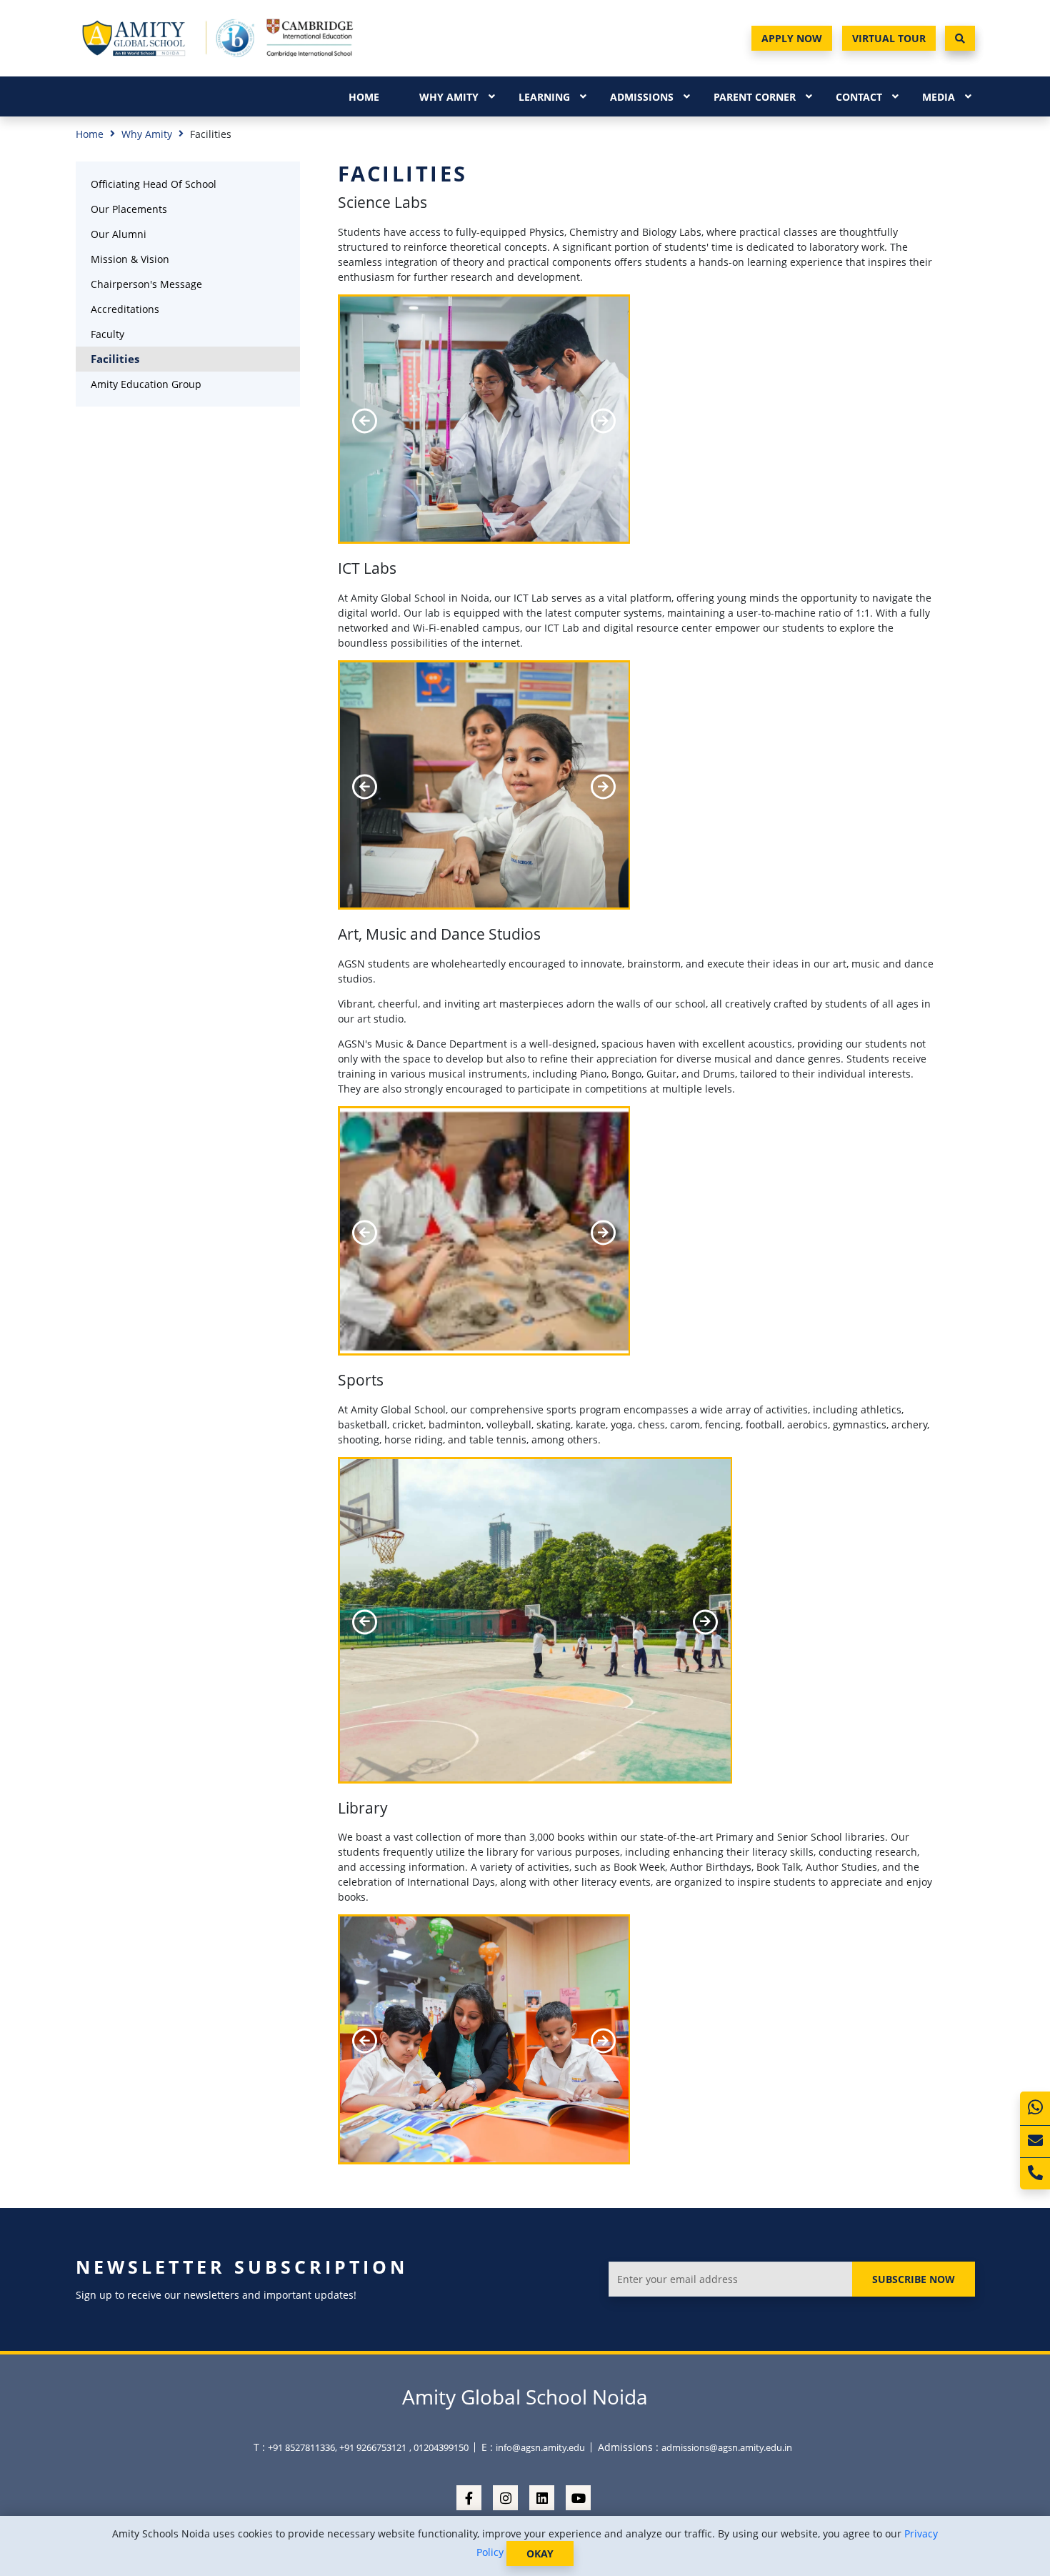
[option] (484, 421)
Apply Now (792, 38)
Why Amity (449, 97)
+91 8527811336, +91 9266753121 (337, 2447)
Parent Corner (755, 97)
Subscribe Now (914, 2279)
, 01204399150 (439, 2447)
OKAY (540, 2553)
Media (939, 97)
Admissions (642, 97)
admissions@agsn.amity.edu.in (727, 2447)
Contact (859, 97)
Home (364, 97)
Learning (544, 97)
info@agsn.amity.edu (540, 2447)
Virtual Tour (889, 38)
